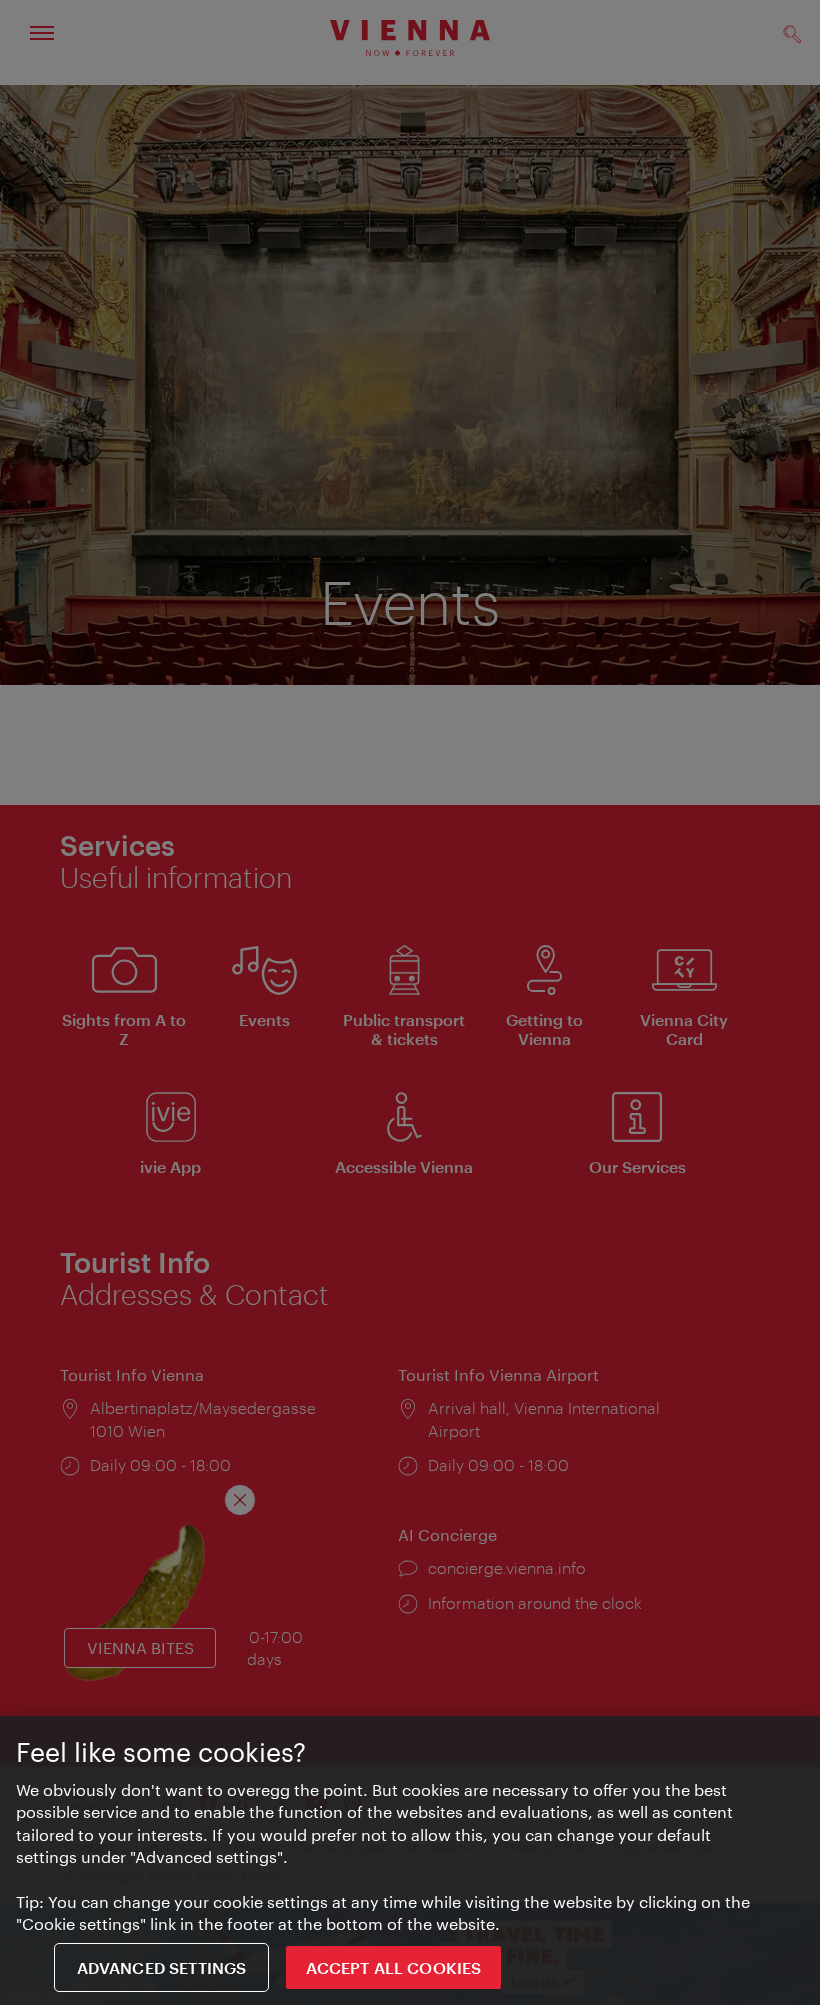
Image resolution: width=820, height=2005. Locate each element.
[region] (410, 1860)
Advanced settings (162, 1967)
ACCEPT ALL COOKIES (393, 1967)
